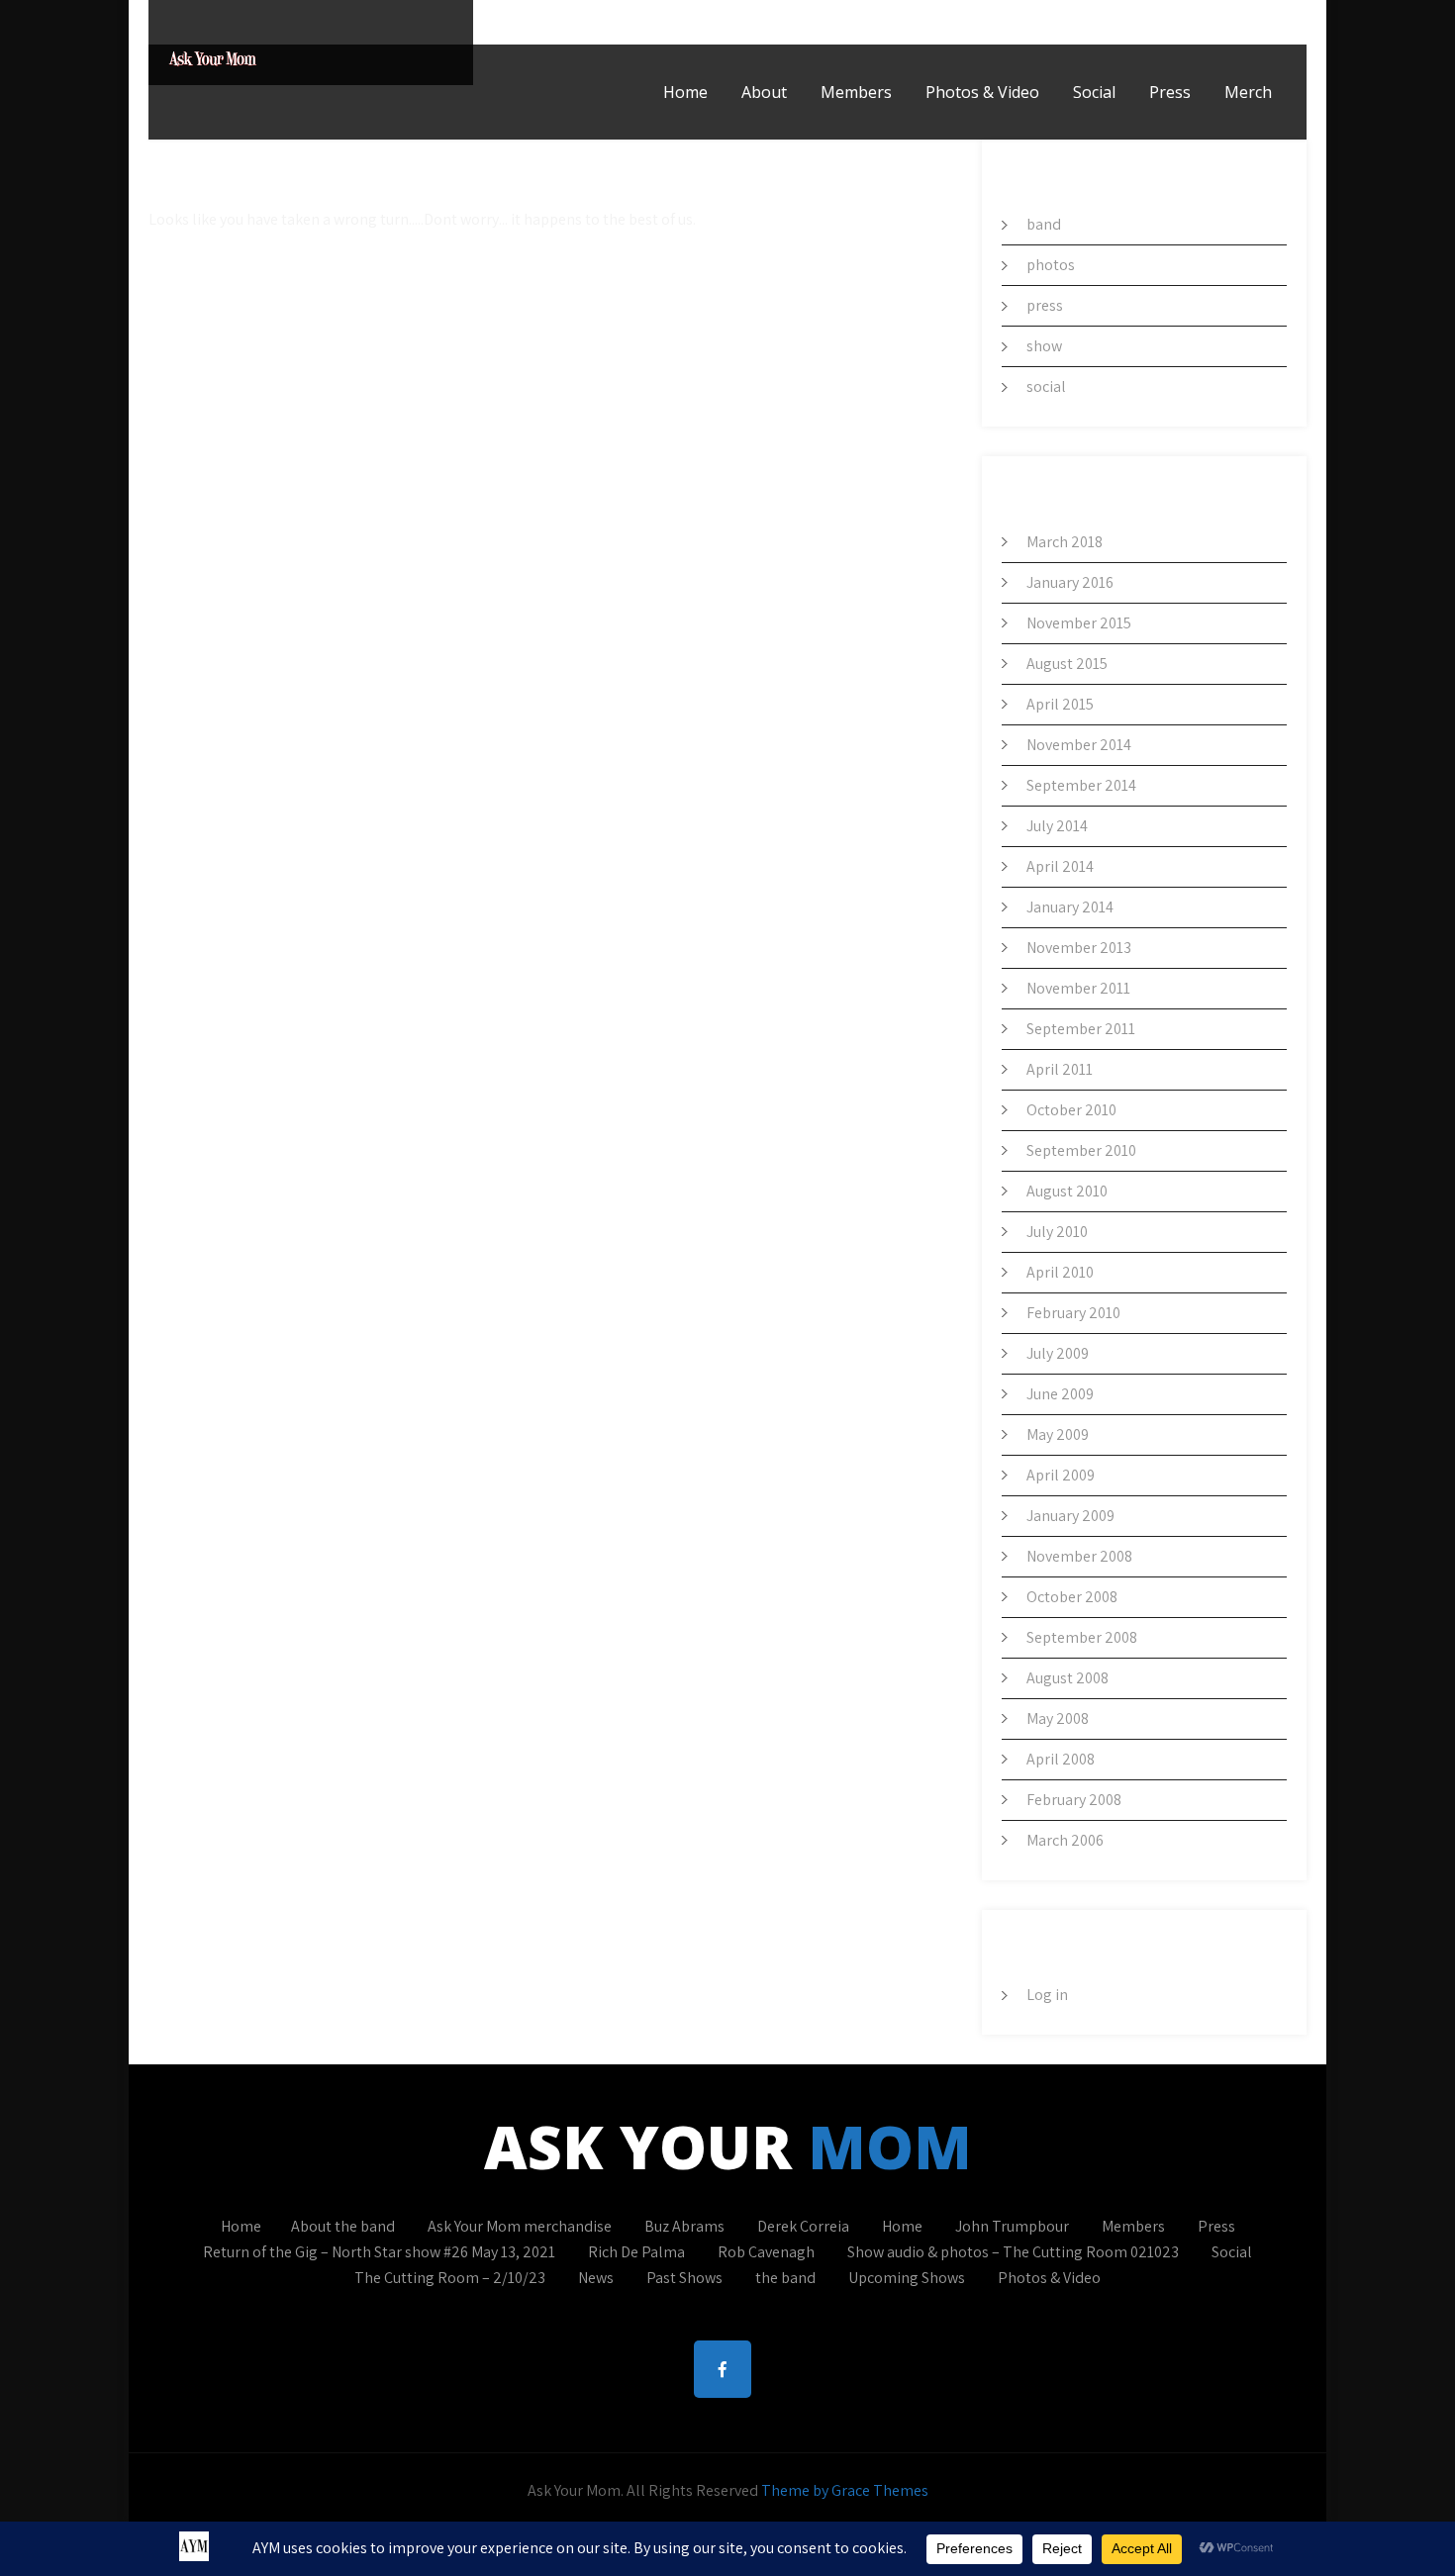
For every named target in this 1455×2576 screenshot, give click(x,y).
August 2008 (1067, 1678)
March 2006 (1065, 1840)
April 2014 (1060, 866)
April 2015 (1060, 704)
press (1045, 305)
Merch (1248, 92)
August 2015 (1067, 664)
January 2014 (1070, 907)
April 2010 (1060, 1272)
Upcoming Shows (907, 2278)
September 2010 (1081, 1150)
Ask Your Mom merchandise (520, 2226)
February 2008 (1074, 1800)
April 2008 (1061, 1759)
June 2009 (1060, 1394)
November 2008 (1079, 1556)
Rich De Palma (636, 2252)
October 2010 (1071, 1110)
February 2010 (1073, 1313)
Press (1170, 92)
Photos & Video (982, 92)
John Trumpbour (1012, 2226)
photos (1051, 265)
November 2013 (1079, 948)
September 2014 (1081, 785)
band (1044, 224)
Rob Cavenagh (766, 2252)
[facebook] (1286, 22)
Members (856, 92)
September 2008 (1082, 1637)
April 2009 (1061, 1475)
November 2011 (1078, 988)
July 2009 (1058, 1353)
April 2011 (1060, 1069)
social (1046, 386)
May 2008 (1058, 1718)
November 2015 (1079, 623)
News (596, 2278)
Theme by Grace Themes (845, 2490)
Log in (1047, 1995)
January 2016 (1070, 582)
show (1044, 346)
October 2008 (1072, 1597)
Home (685, 92)
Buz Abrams (684, 2226)
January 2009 (1070, 1516)
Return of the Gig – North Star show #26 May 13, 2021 (379, 2252)
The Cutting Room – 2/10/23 (450, 2278)
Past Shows (684, 2278)
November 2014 (1079, 745)
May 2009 (1058, 1434)
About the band (343, 2226)
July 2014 (1057, 826)
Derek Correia (803, 2226)
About (764, 92)
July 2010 (1057, 1232)
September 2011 (1081, 1029)
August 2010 (1067, 1191)
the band (785, 2278)
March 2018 (1065, 542)
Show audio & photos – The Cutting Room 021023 (1013, 2252)
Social (1094, 92)
